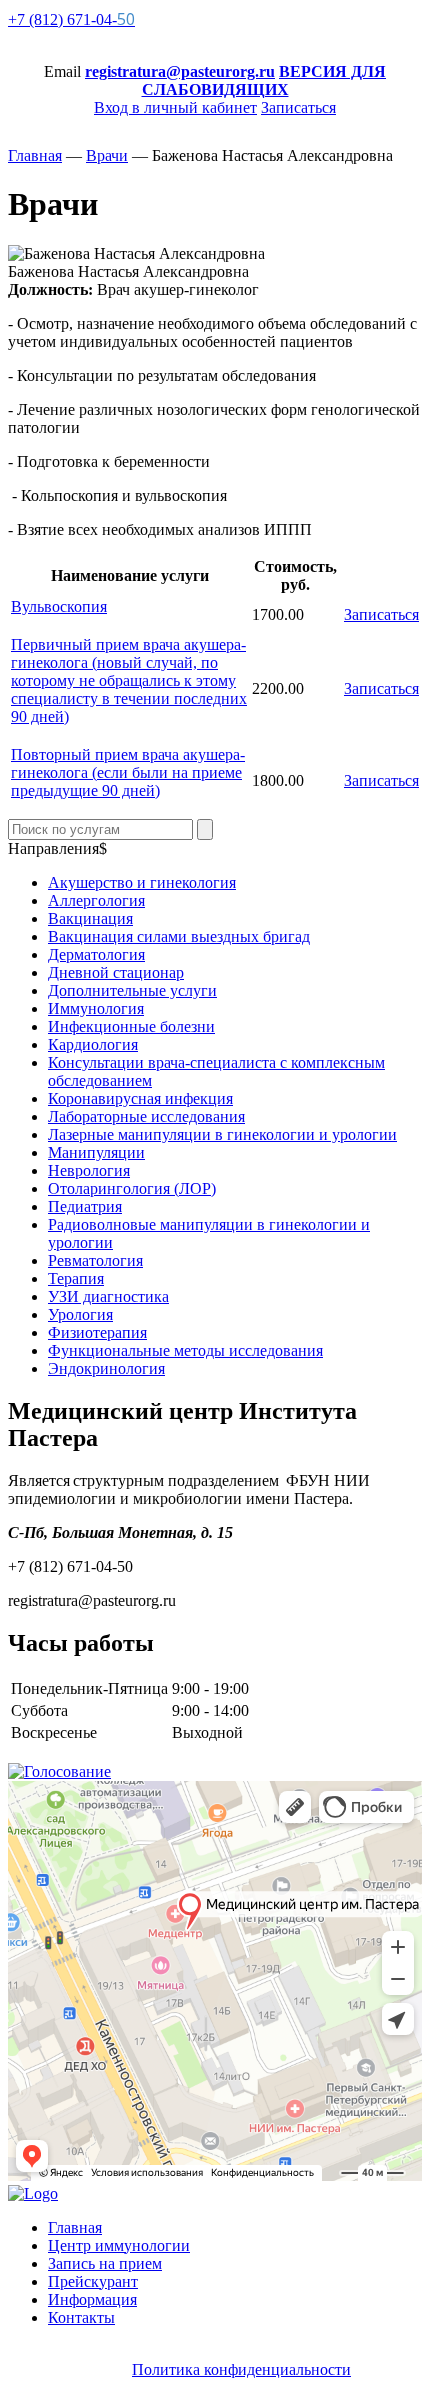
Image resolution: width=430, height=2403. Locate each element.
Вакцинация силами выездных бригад (179, 936)
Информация (92, 2299)
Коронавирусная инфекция (140, 1098)
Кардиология (93, 1044)
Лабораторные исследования (146, 1116)
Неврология (89, 1170)
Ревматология (95, 1260)
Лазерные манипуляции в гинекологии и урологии (222, 1134)
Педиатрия (85, 1206)
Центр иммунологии (119, 2245)
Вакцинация (90, 918)
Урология (80, 1314)
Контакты (81, 2317)
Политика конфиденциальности (241, 2369)
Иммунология (96, 1008)
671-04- (71, 19)
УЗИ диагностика (108, 1296)
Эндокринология (106, 1368)
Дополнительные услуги (132, 990)
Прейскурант (93, 2281)
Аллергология (96, 900)
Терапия (76, 1278)
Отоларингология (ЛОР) (132, 1188)
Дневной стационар (116, 972)
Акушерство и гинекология (142, 882)
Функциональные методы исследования (185, 1350)
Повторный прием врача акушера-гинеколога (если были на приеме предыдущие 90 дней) (128, 772)
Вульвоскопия (59, 606)
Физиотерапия (97, 1332)
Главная (75, 2227)
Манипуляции (96, 1152)
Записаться (381, 614)
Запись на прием (105, 2263)
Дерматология (96, 954)
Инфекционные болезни (131, 1026)
